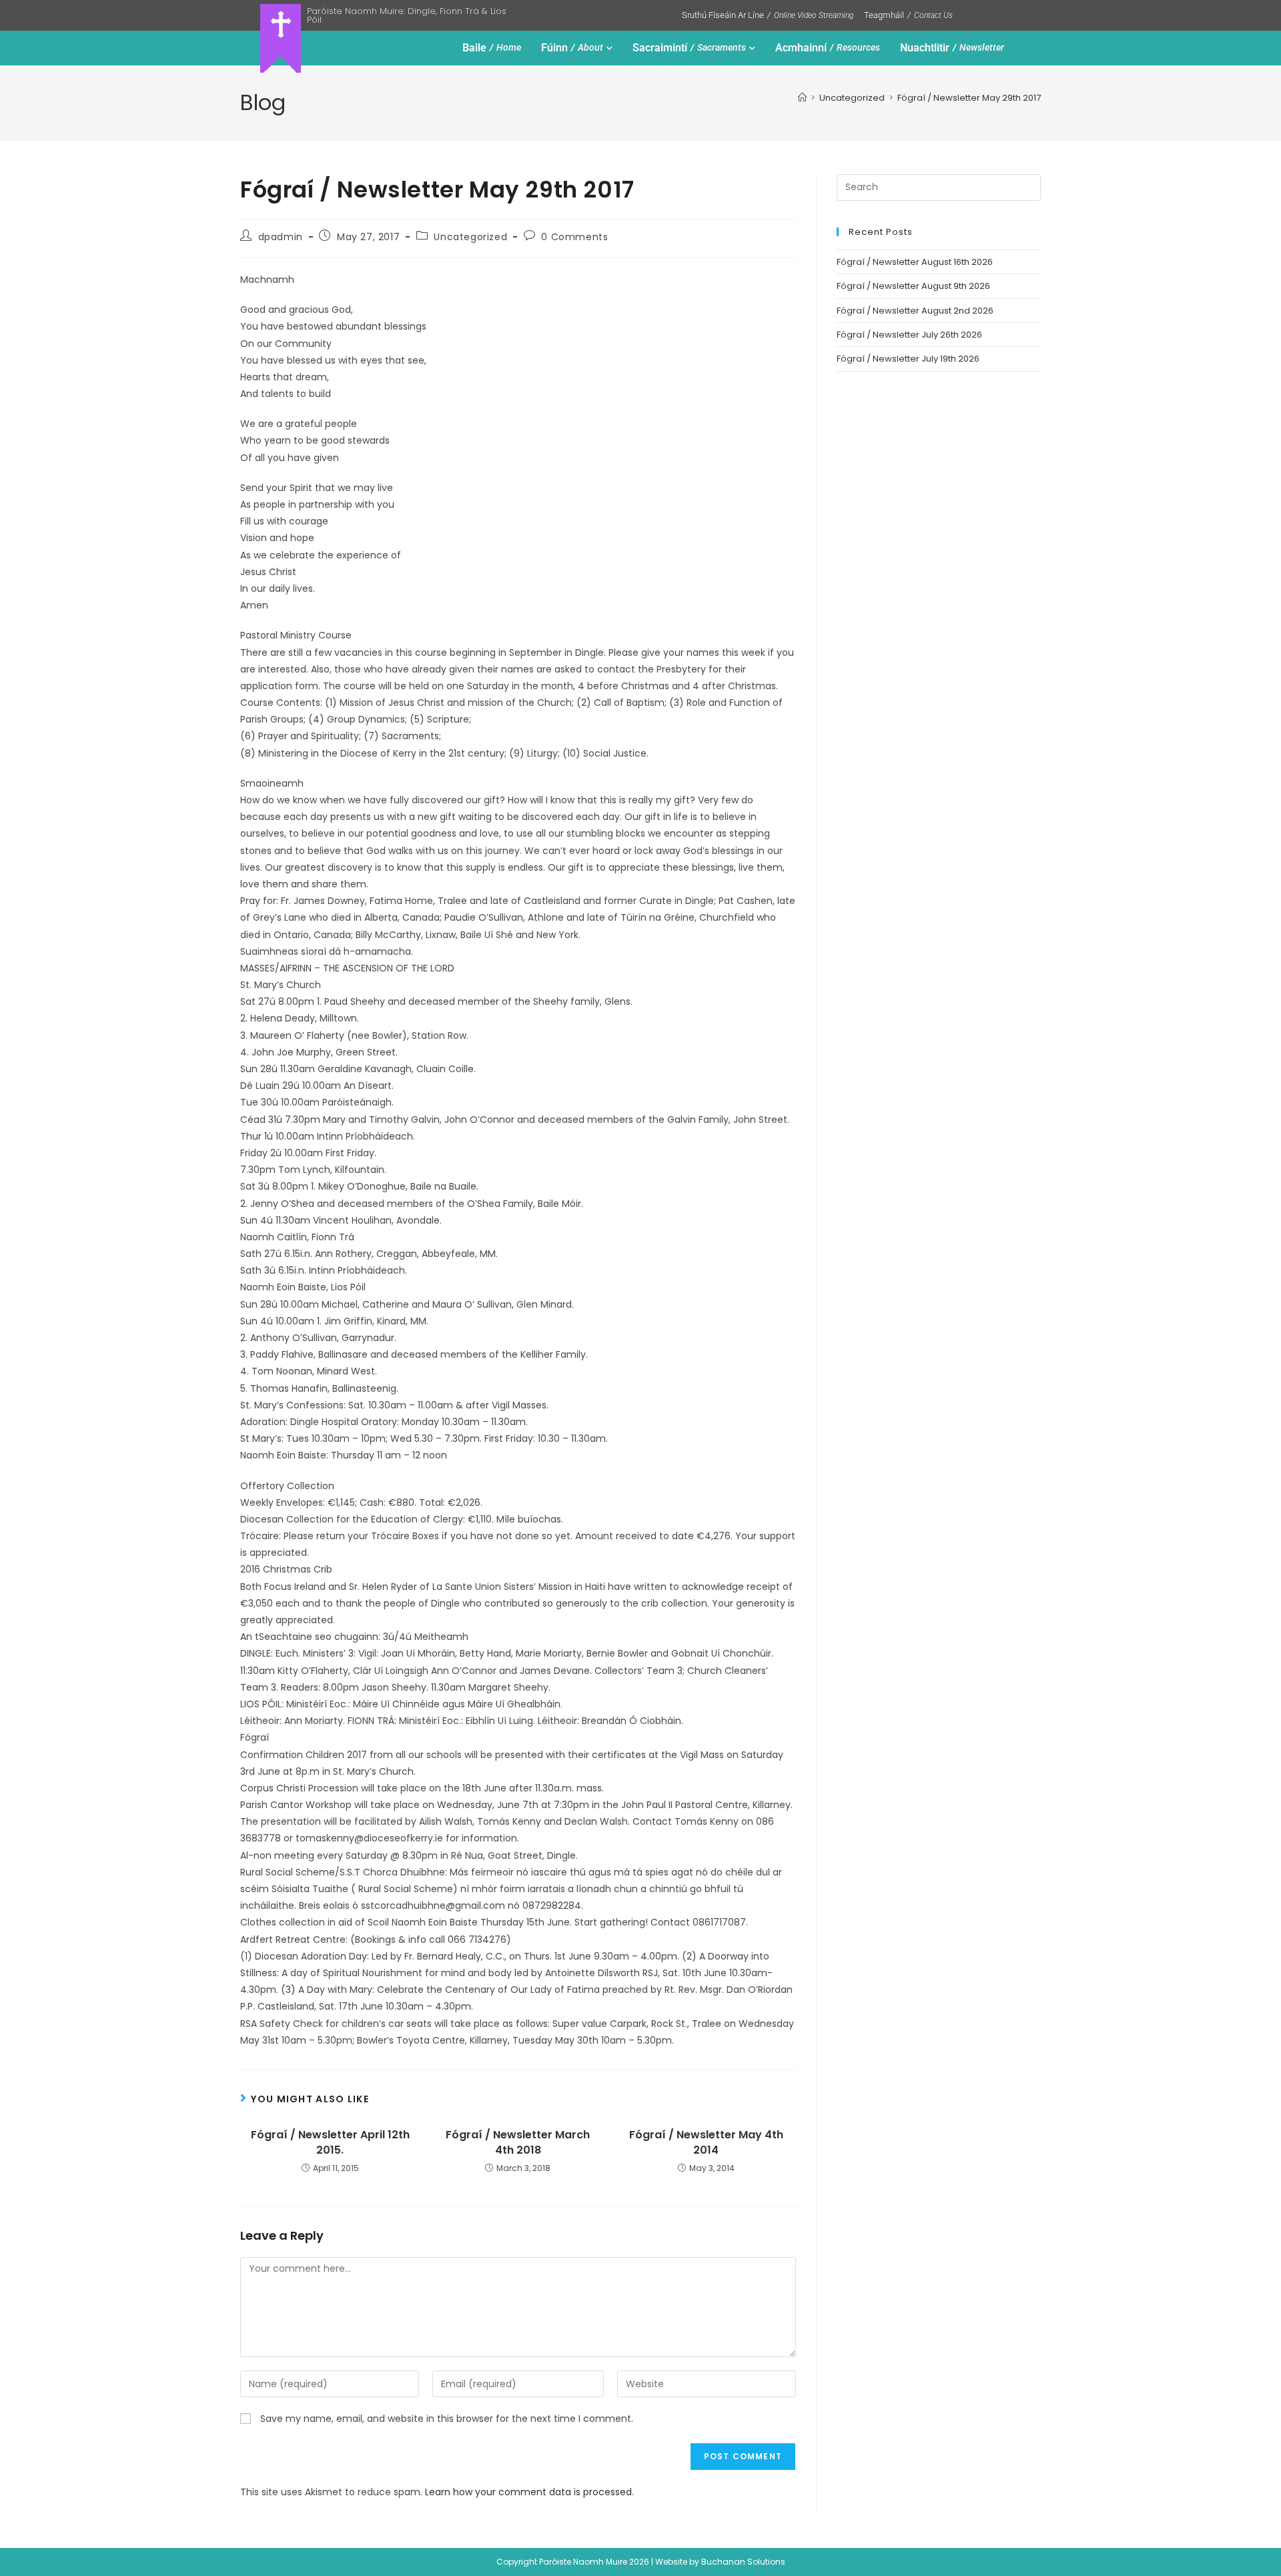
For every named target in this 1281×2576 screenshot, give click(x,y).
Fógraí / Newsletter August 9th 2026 (913, 286)
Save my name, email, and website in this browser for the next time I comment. (447, 2419)
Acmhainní (828, 48)
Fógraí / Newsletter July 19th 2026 (908, 359)
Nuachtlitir (952, 48)
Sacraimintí (689, 48)
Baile (492, 48)
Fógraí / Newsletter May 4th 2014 (706, 2142)
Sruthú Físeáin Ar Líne (768, 15)
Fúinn (572, 48)
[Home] (802, 98)
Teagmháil (908, 15)
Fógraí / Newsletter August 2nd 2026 (915, 311)
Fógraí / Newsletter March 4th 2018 (518, 2142)
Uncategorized (470, 237)
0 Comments (574, 237)
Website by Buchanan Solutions (720, 2562)
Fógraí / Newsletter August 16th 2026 (915, 262)
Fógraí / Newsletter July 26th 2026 (909, 335)
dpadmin (281, 237)
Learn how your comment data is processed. (529, 2492)
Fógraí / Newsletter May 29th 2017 (969, 98)
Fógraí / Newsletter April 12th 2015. (330, 2142)
